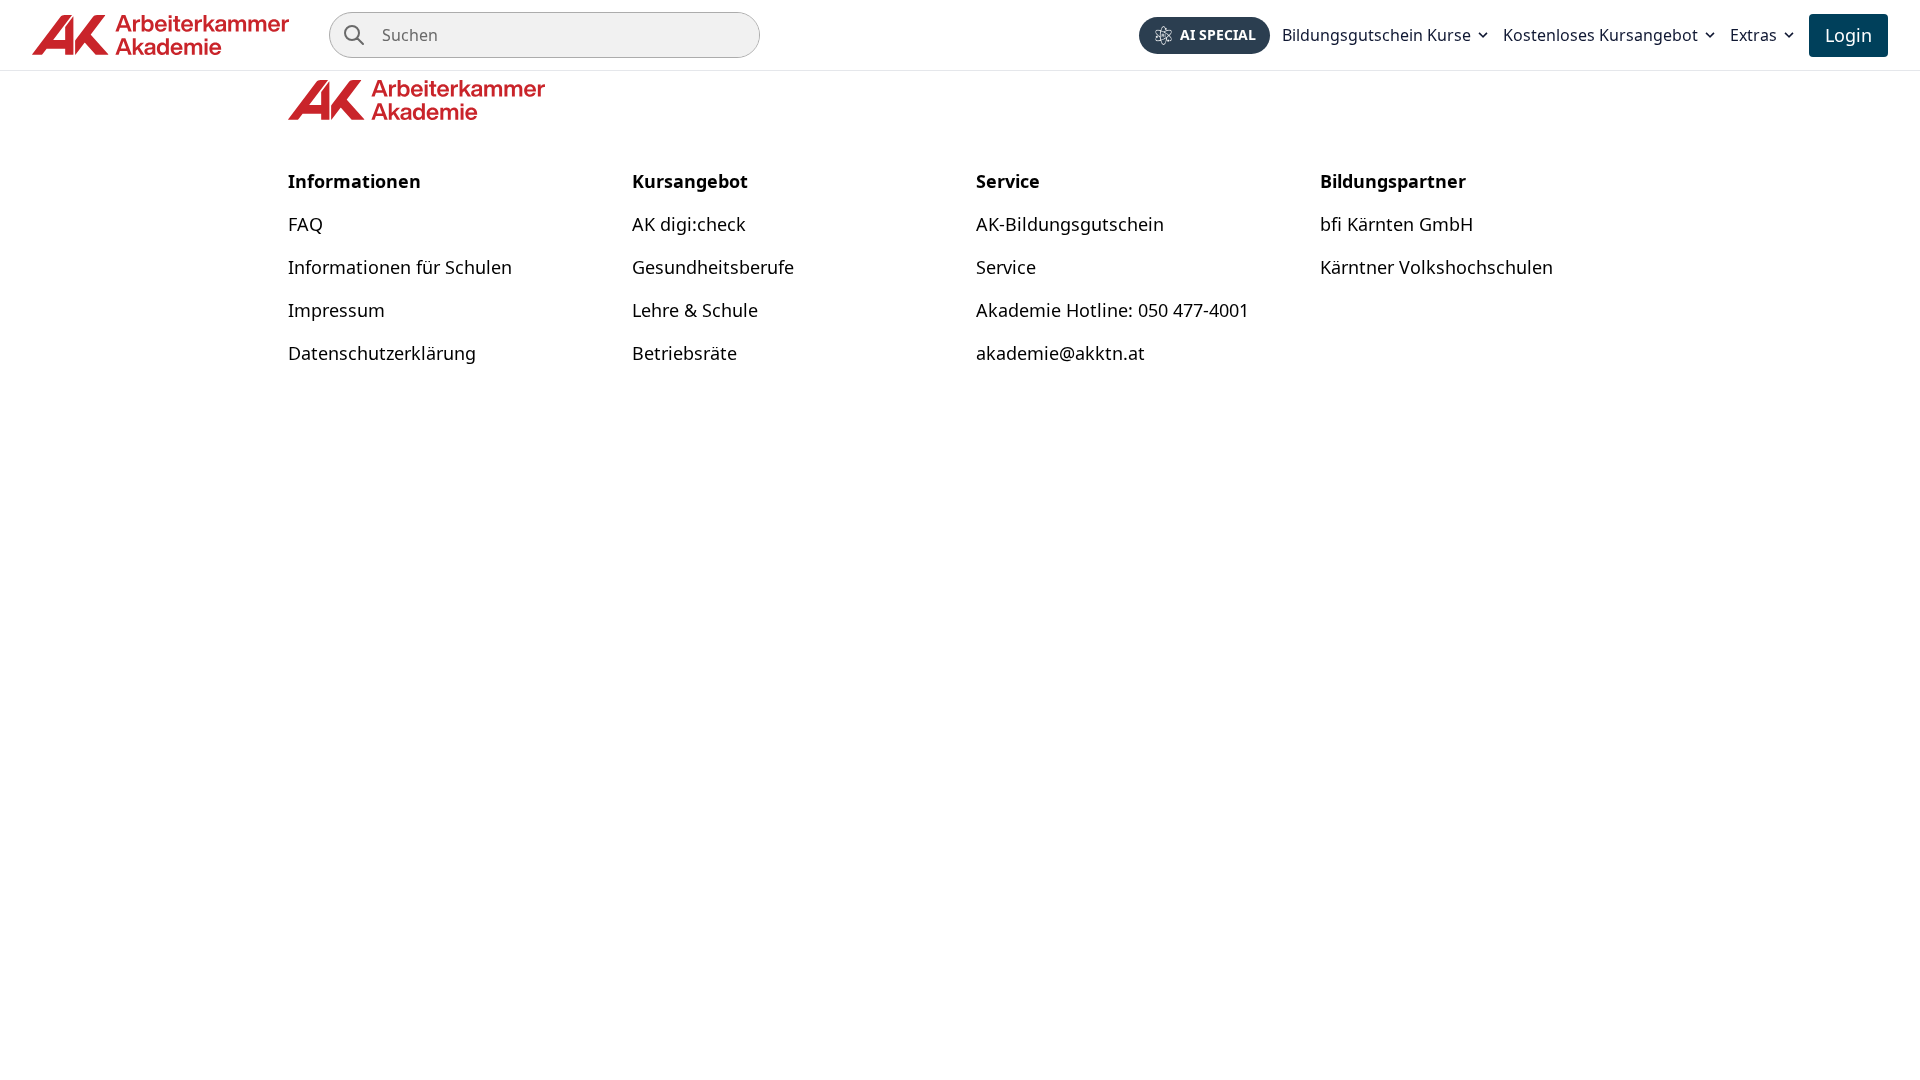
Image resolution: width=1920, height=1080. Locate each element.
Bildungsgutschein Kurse (1376, 35)
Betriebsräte (684, 353)
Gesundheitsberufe (713, 267)
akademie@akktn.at (1060, 353)
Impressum (336, 310)
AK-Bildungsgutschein (1070, 224)
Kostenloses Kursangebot (1600, 35)
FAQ (305, 224)
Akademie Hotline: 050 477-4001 (1112, 310)
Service (1006, 267)
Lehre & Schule (695, 310)
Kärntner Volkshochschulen (1436, 267)
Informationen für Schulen (400, 267)
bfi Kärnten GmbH (1396, 224)
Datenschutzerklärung (382, 353)
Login (1848, 35)
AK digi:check (689, 224)
